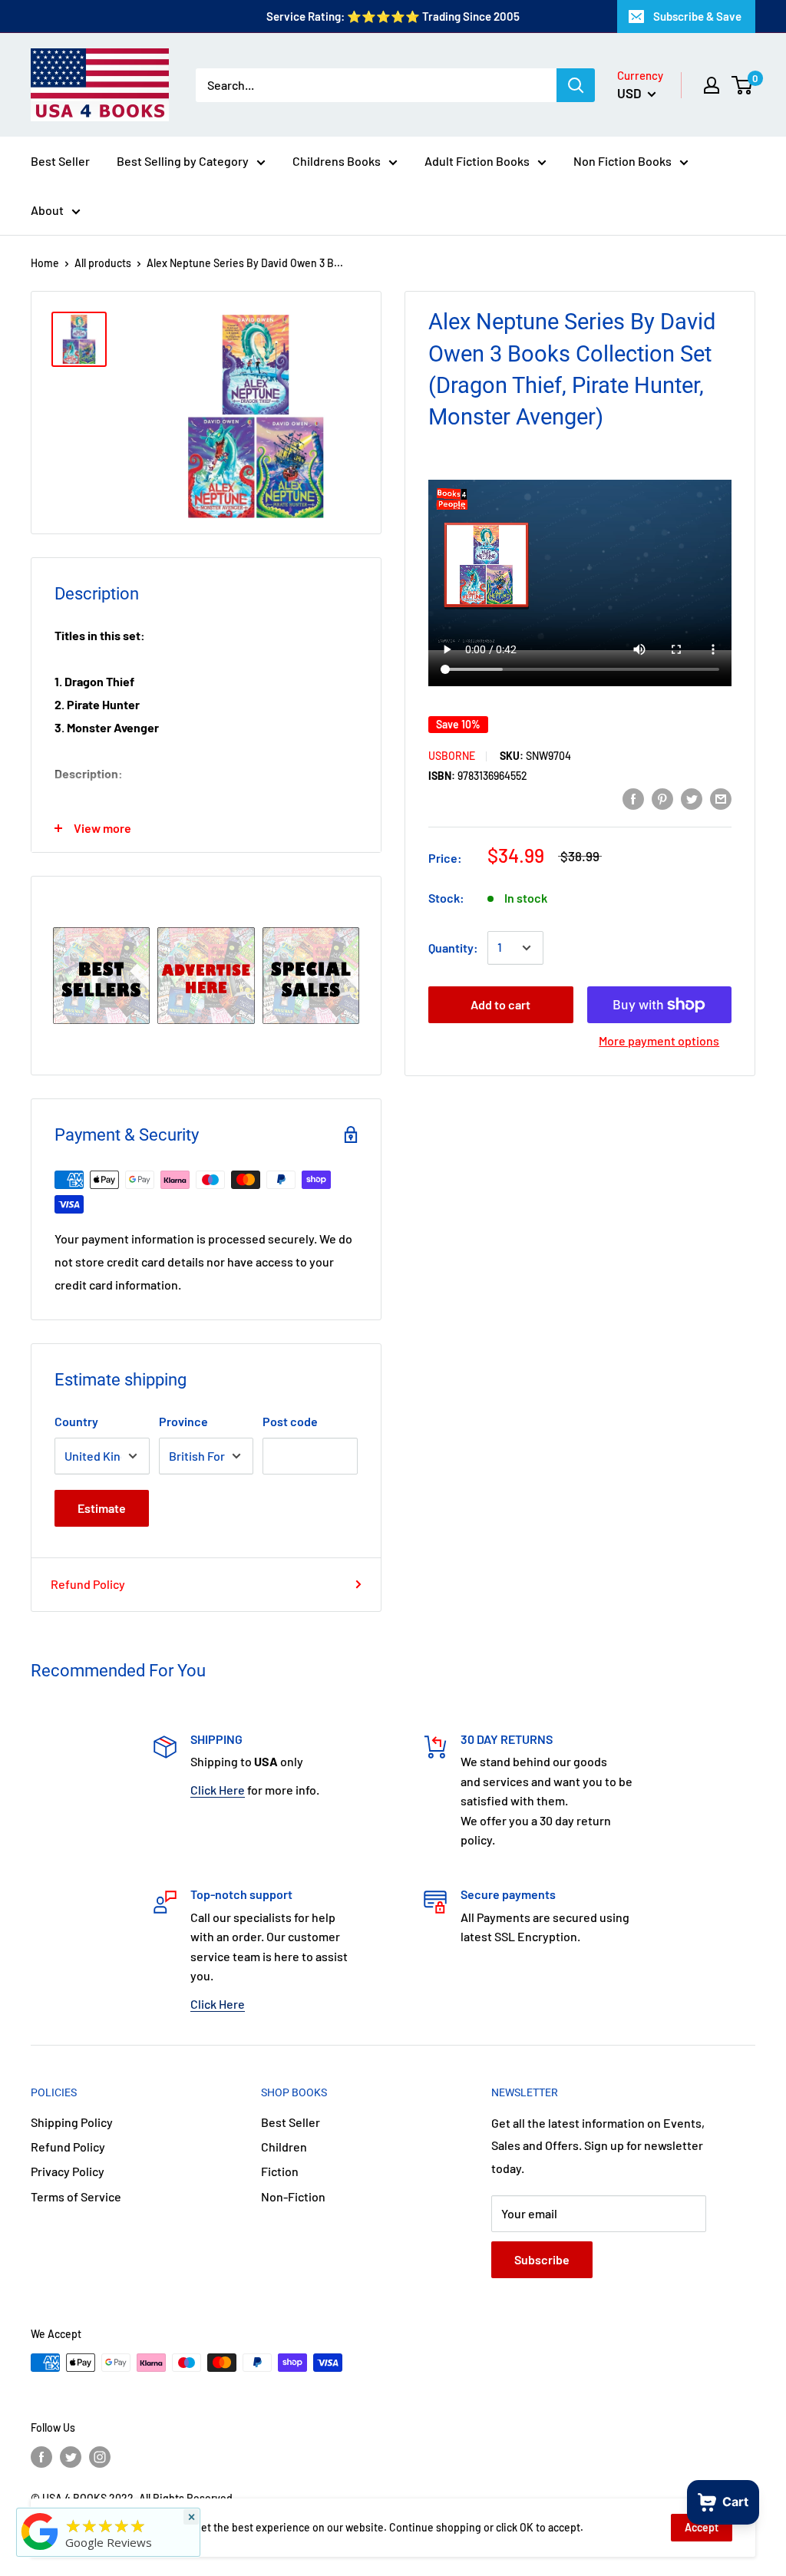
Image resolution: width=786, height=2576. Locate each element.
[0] (743, 85)
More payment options (659, 1040)
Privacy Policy (68, 2171)
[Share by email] (721, 798)
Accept (702, 2527)
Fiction (280, 2171)
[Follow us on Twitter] (71, 2457)
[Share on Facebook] (633, 798)
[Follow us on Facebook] (41, 2457)
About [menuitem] (47, 210)
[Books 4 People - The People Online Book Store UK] (40, 2550)
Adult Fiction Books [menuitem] (477, 161)
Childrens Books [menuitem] (337, 161)
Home (45, 263)
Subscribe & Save (697, 16)
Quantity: (453, 948)
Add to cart (500, 1004)
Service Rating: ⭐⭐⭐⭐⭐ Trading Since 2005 (393, 16)
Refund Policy (88, 1584)
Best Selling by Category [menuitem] (183, 161)
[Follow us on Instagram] (100, 2457)
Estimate (102, 1508)
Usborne (452, 756)
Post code (290, 1421)
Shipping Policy (72, 2122)
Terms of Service (76, 2196)
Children (284, 2147)
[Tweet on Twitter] (692, 798)
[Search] (576, 85)
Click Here (218, 1790)
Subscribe (542, 2259)
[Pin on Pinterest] (662, 798)
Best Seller (291, 2122)
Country (76, 1421)
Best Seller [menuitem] (60, 161)
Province (183, 1421)
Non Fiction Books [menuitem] (623, 161)
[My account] (712, 85)
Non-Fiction (293, 2196)
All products (103, 263)
